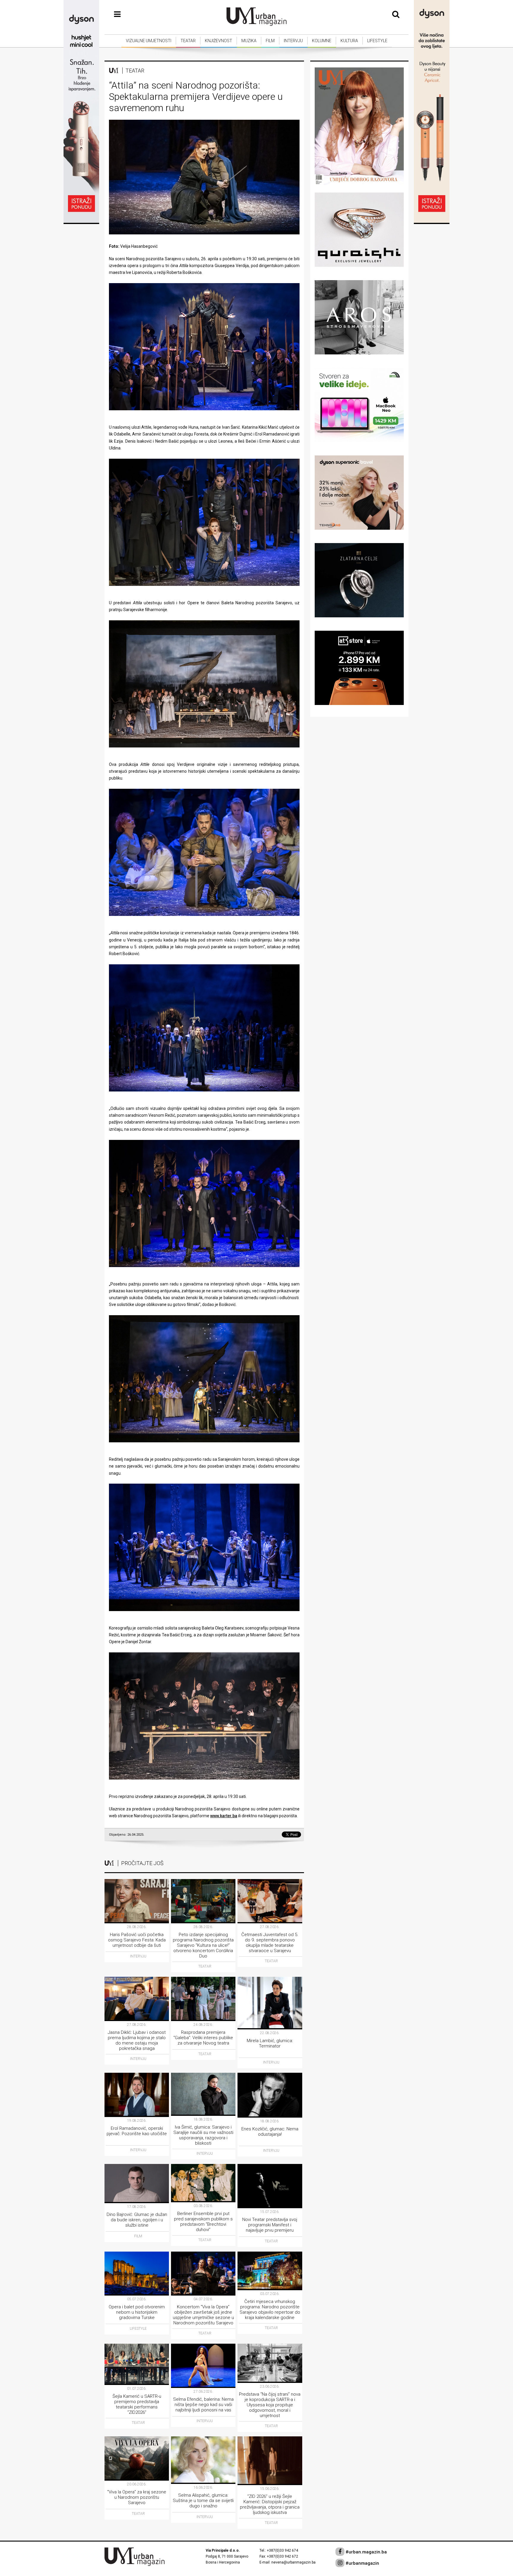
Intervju (293, 41)
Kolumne (322, 41)
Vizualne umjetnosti (149, 41)
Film (270, 41)
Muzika (249, 41)
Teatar (188, 41)
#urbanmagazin (362, 2563)
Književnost (218, 41)
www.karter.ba (224, 1816)
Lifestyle (377, 41)
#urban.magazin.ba (366, 2552)
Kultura (349, 41)
